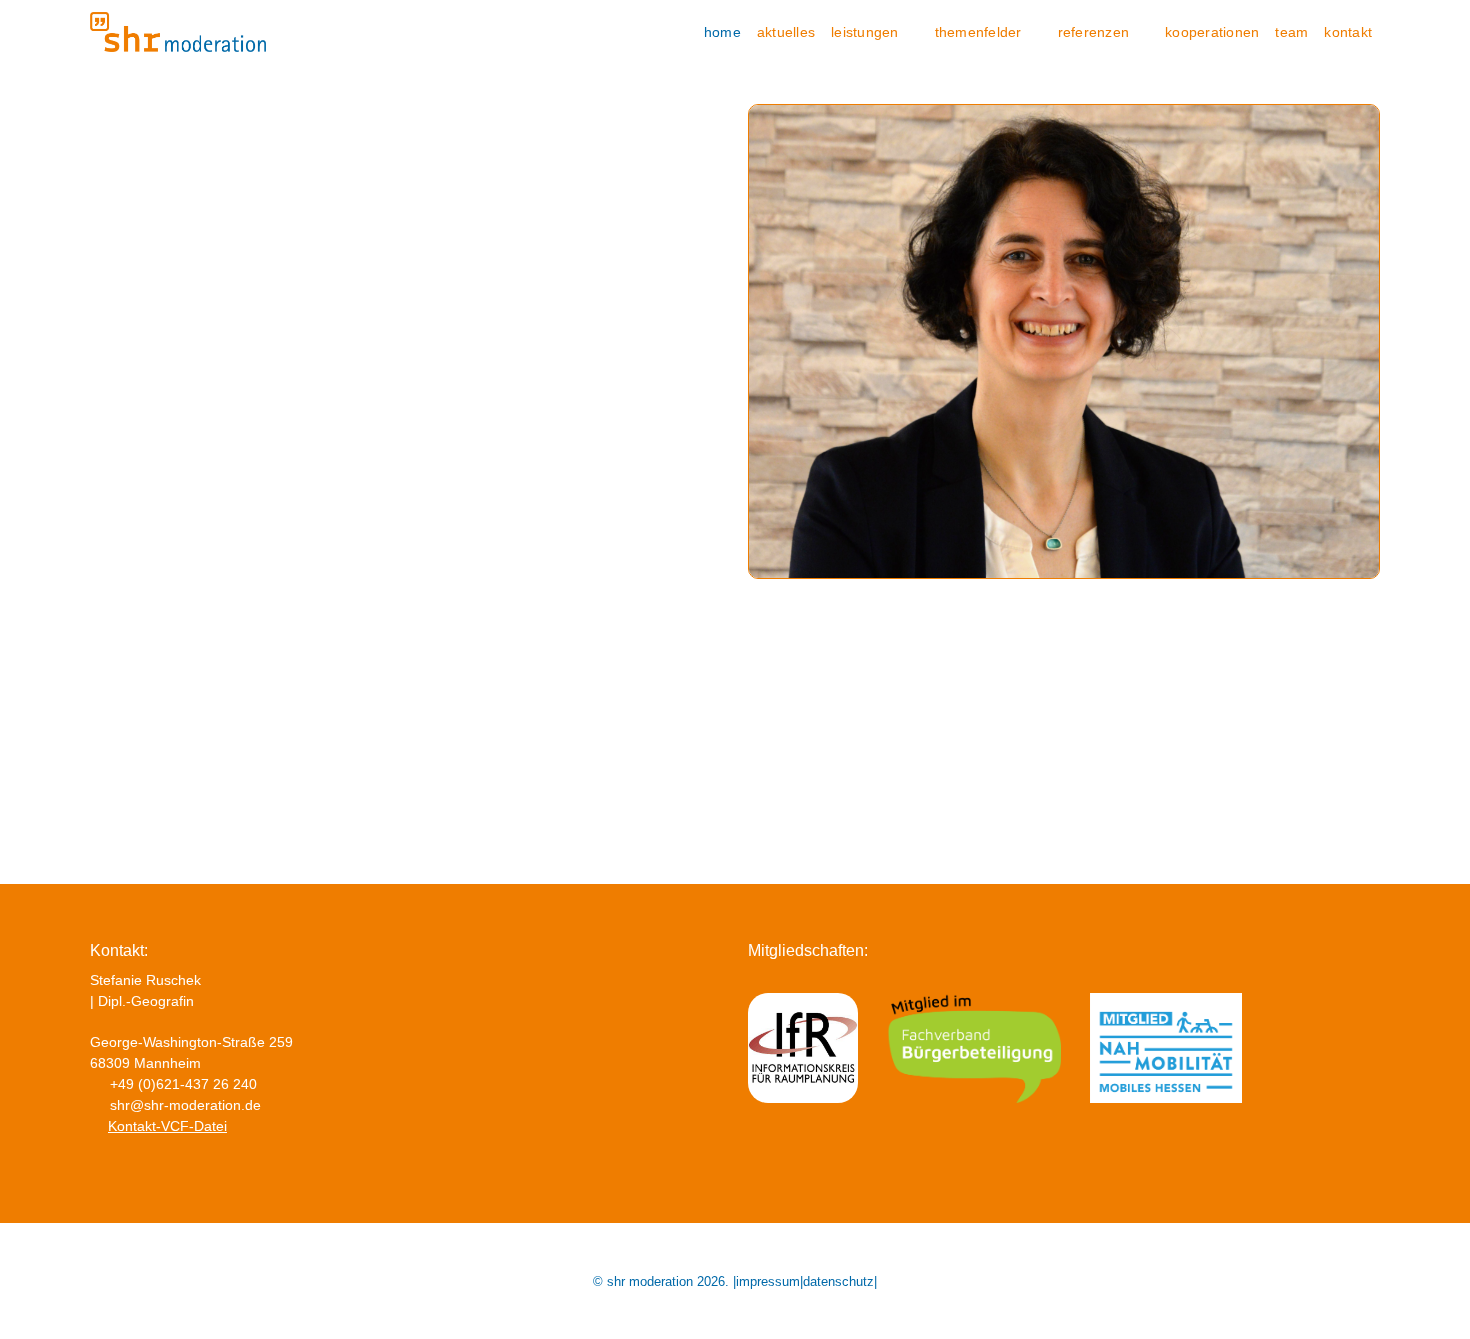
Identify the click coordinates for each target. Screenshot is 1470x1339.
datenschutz (838, 1281)
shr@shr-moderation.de (185, 1105)
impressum (768, 1281)
